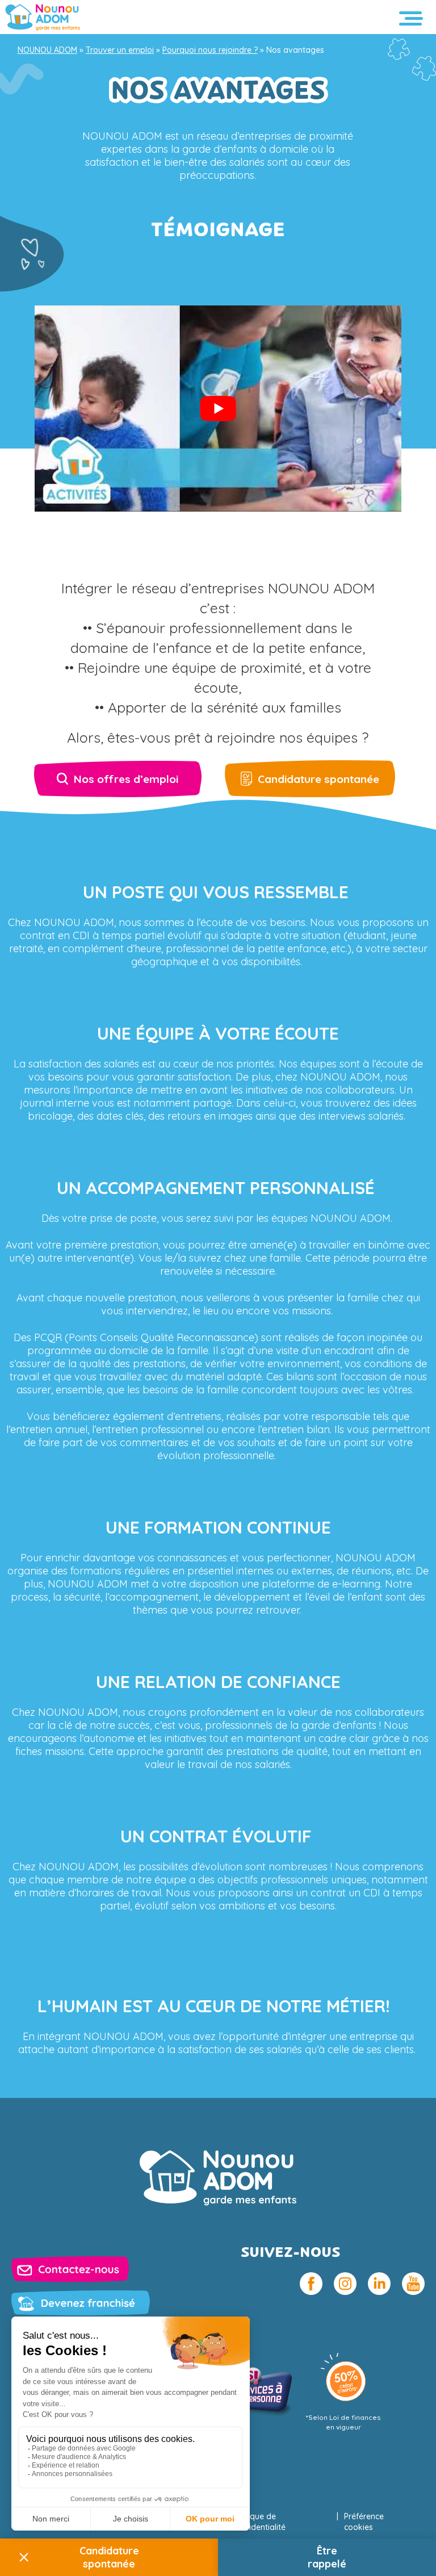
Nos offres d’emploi (126, 779)
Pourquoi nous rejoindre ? (210, 50)
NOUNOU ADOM (47, 50)
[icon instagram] (345, 2284)
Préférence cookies (364, 2522)
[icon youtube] (413, 2284)
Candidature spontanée (318, 779)
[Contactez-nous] (70, 2269)
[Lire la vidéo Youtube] (218, 409)
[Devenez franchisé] (81, 2303)
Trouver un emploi (120, 50)
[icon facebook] (311, 2284)
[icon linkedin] (379, 2284)
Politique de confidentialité (259, 2522)
